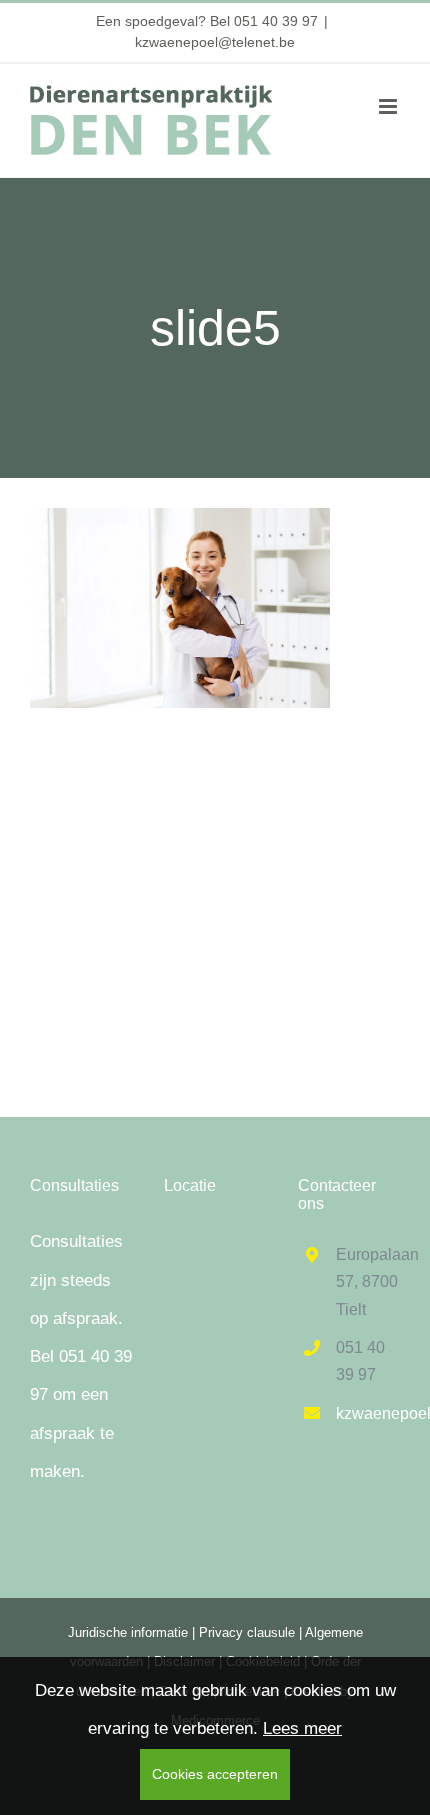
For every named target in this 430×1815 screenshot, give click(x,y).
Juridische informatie (128, 1632)
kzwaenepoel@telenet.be (215, 42)
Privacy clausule (247, 1632)
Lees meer (302, 1728)
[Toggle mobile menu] (389, 106)
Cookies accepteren (215, 1774)
